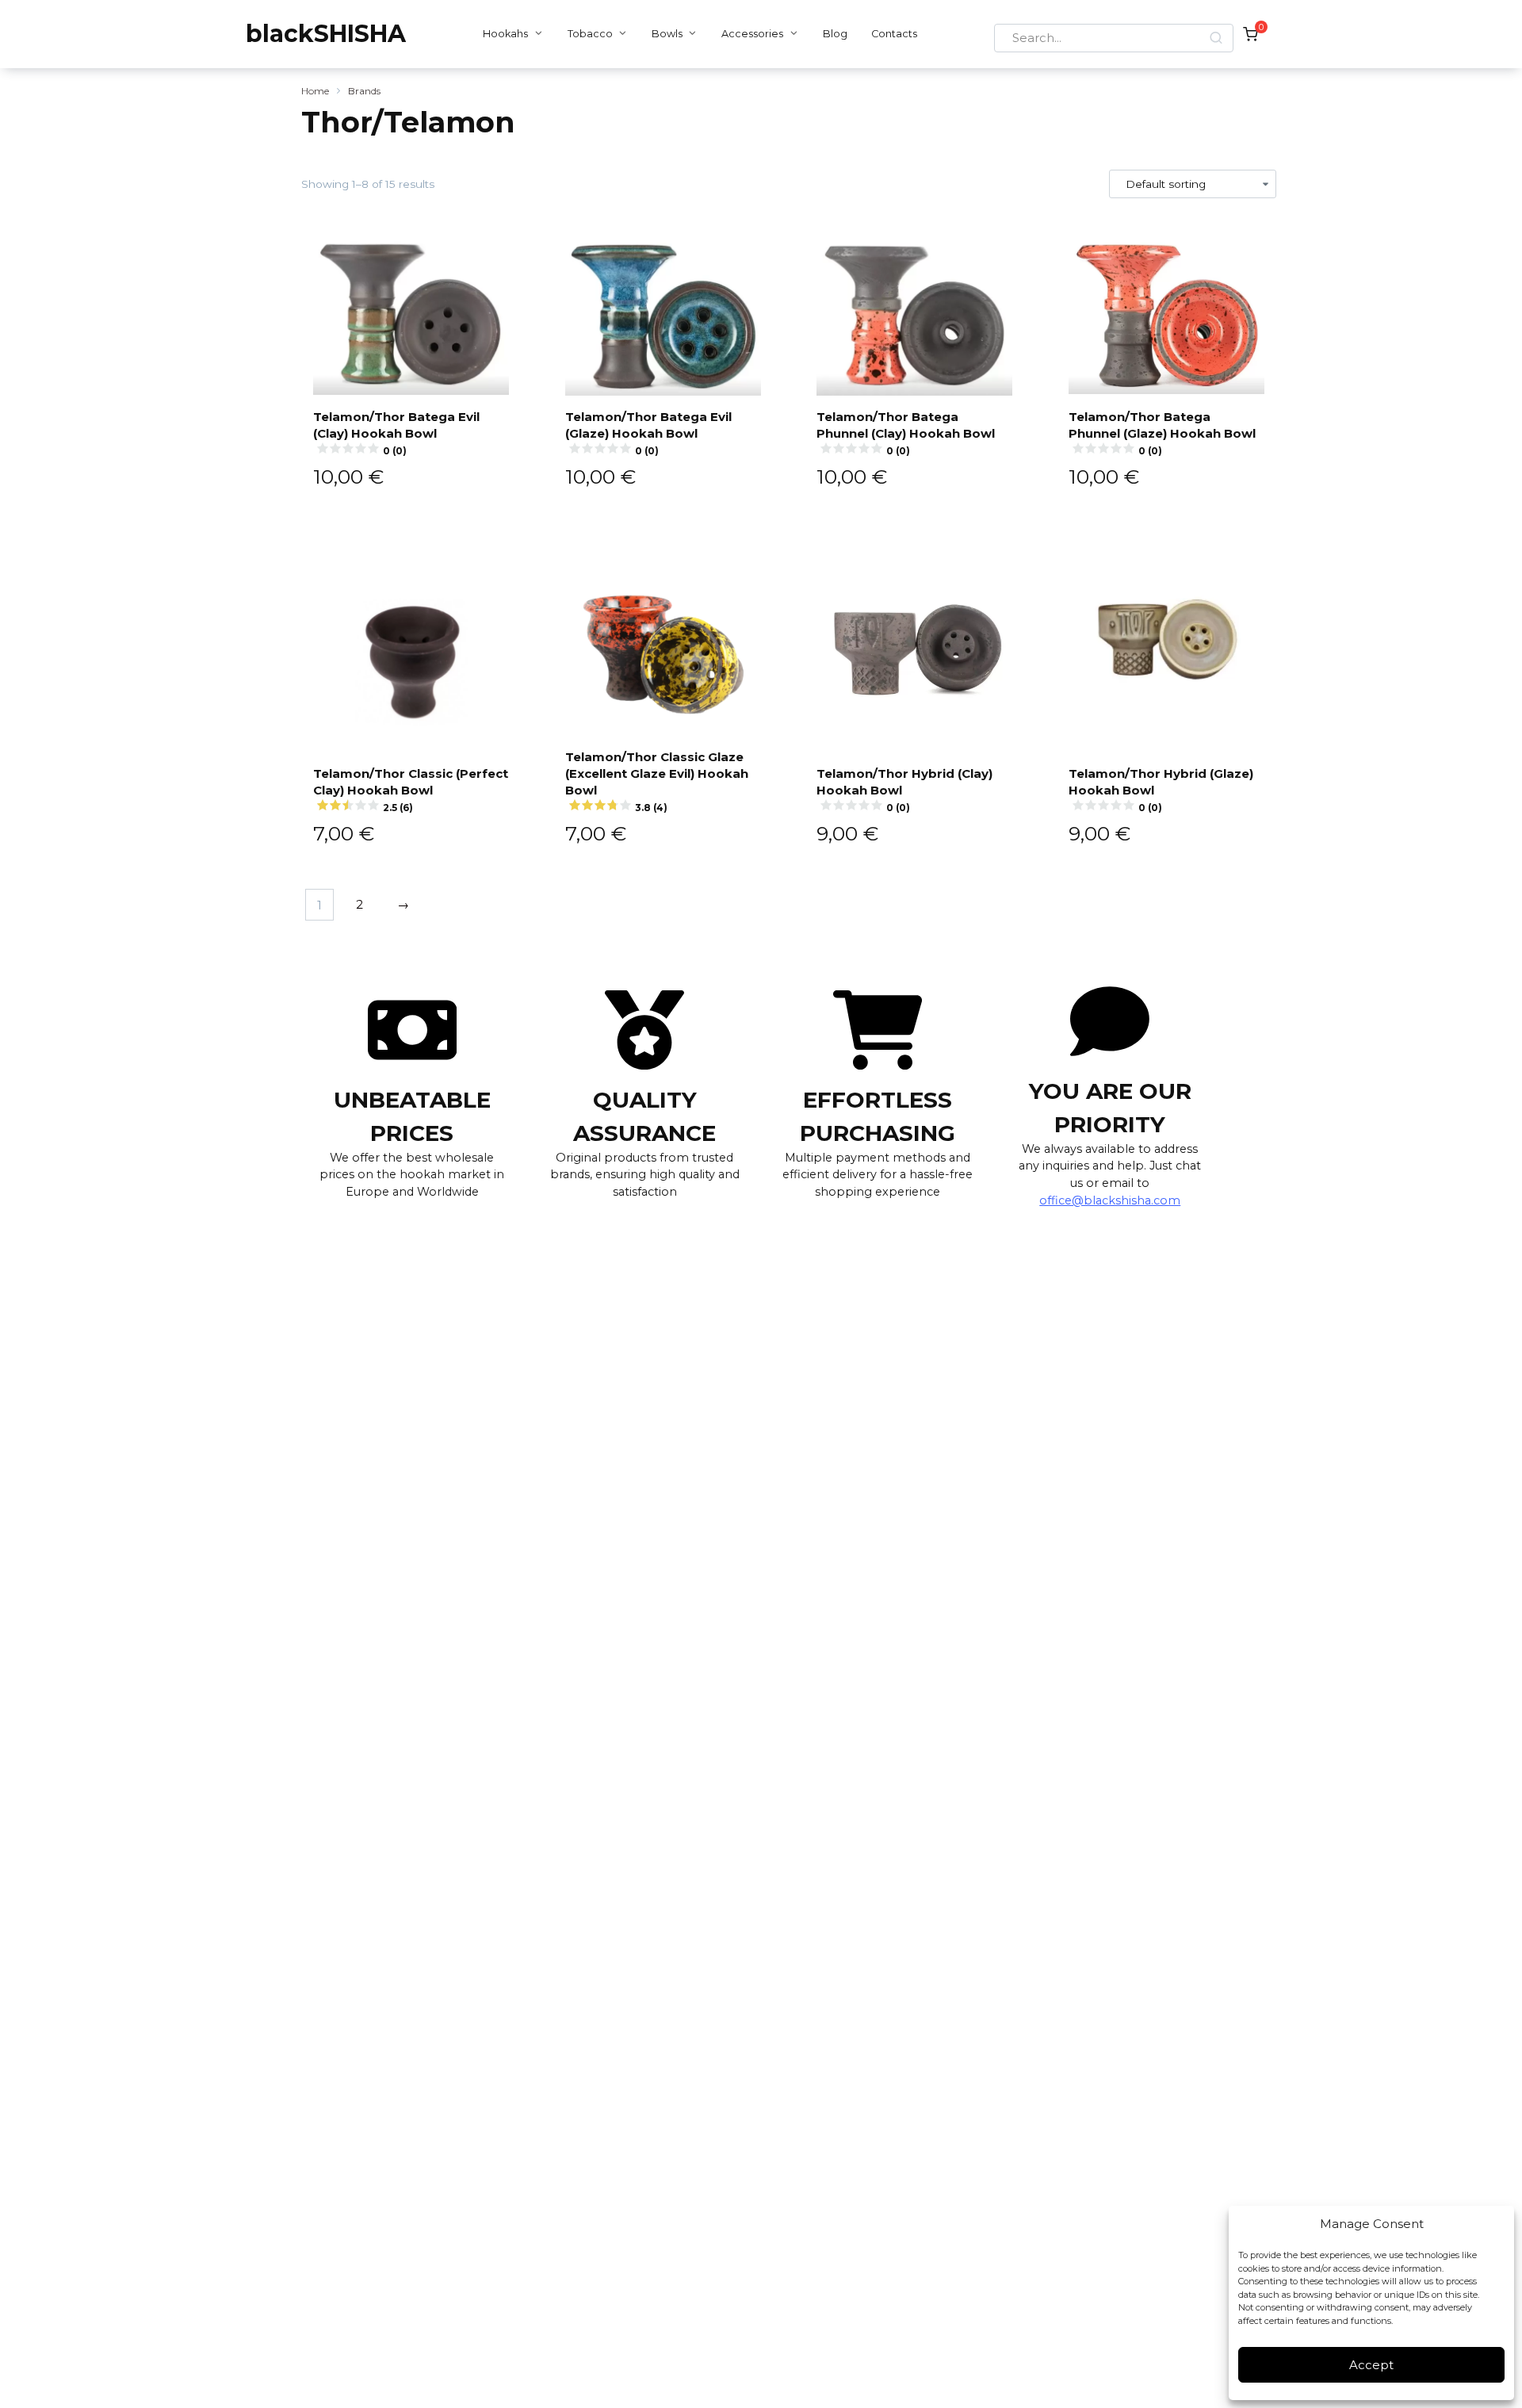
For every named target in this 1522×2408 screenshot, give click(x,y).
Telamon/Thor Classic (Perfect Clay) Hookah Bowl (411, 790)
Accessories (752, 34)
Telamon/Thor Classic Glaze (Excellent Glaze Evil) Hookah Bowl (657, 781)
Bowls (667, 34)
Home (315, 91)
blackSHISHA (326, 34)
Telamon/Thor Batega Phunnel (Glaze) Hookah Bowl (1162, 433)
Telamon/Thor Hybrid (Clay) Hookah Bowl (904, 790)
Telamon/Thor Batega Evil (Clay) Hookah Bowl (396, 433)
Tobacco (590, 34)
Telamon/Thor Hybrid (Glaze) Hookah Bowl (1161, 790)
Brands (364, 91)
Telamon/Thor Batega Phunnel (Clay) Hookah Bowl (906, 433)
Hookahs (505, 34)
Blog (835, 34)
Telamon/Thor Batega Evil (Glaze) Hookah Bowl (648, 433)
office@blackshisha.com (1110, 1200)
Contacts (894, 34)
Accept (1371, 2365)
